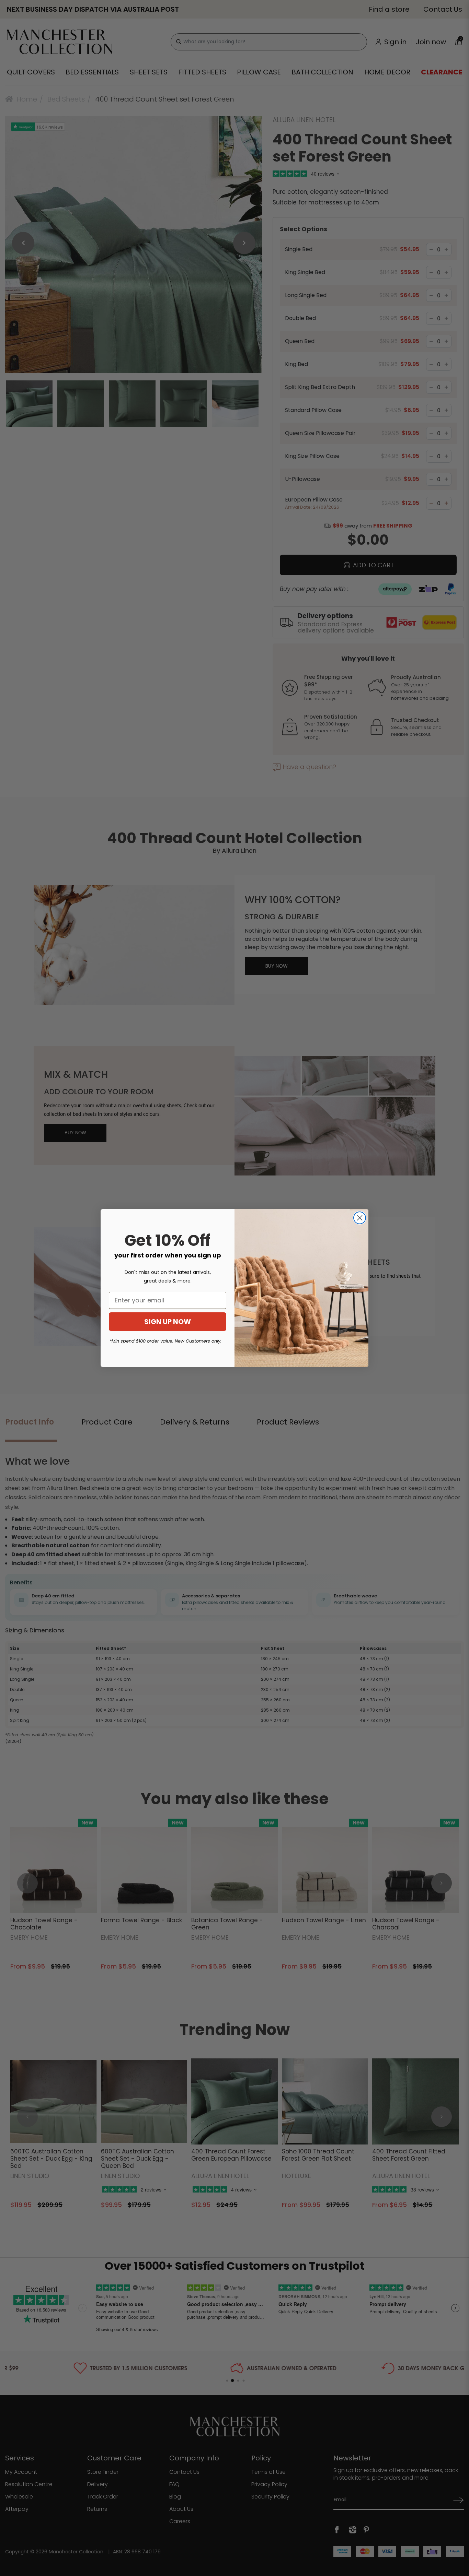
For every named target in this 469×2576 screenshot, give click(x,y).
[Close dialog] (360, 1218)
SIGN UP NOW (168, 1322)
